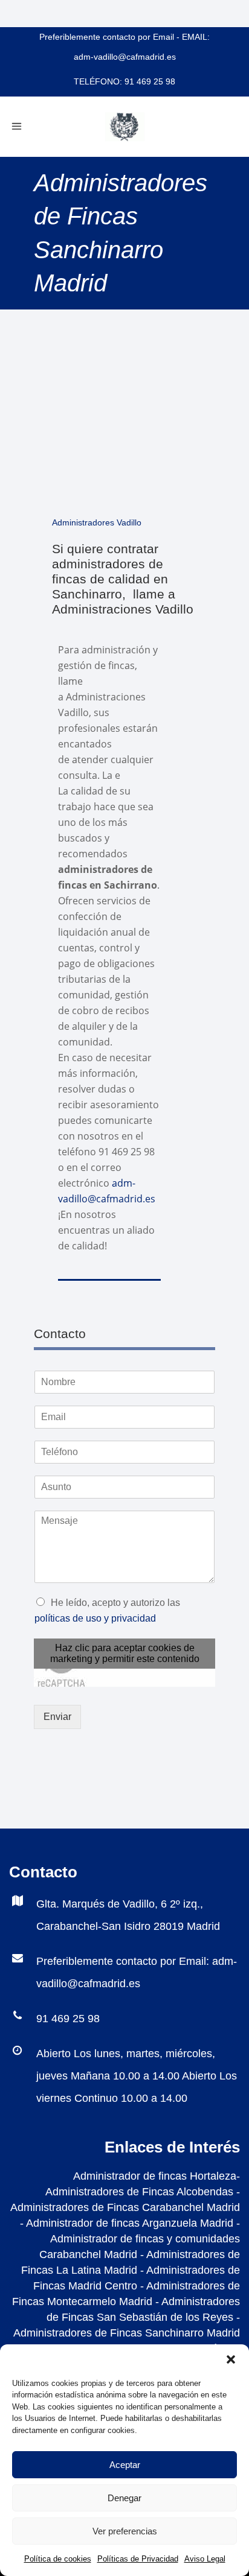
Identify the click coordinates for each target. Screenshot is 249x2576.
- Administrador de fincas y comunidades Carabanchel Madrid (140, 2239)
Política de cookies (58, 2559)
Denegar (124, 2498)
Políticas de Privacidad (138, 2559)
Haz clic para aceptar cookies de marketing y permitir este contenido (125, 1653)
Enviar (57, 1717)
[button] (231, 2359)
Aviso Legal (205, 2559)
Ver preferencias (125, 2531)
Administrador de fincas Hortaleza (155, 2176)
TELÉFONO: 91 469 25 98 (124, 81)
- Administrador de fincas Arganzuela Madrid (127, 2223)
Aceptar (125, 2465)
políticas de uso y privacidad (95, 1618)
